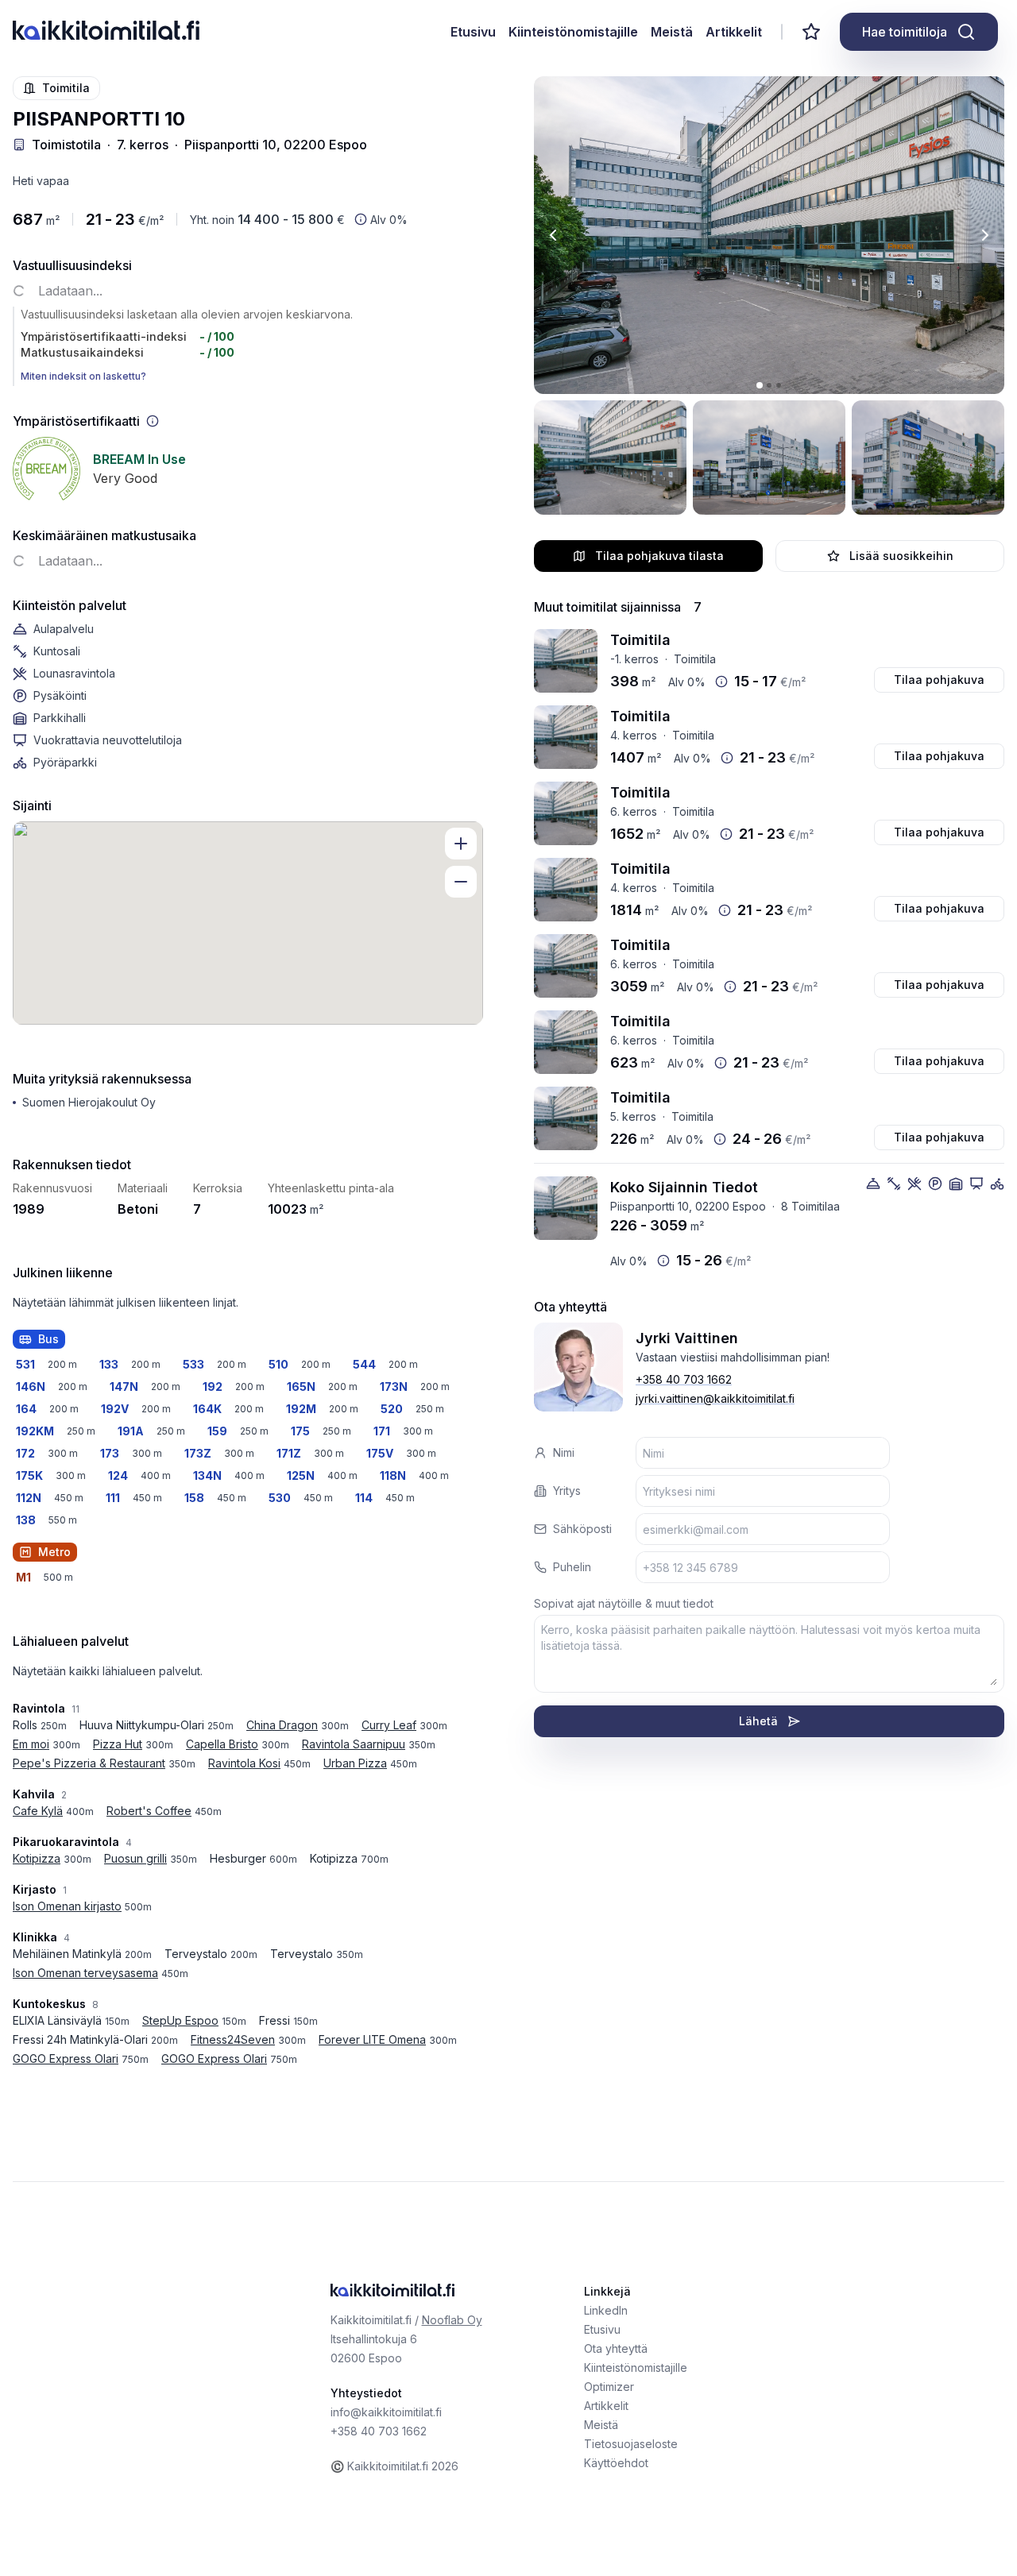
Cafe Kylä (38, 1811)
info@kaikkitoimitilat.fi (386, 2412)
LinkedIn (606, 2310)
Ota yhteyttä (616, 2348)
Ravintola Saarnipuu (354, 1744)
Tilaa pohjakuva (939, 680)
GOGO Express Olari (66, 2058)
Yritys (567, 1491)
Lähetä (758, 1721)
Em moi (31, 1744)
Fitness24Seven (233, 2039)
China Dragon (282, 1725)
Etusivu (473, 32)
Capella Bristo (222, 1744)
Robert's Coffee (149, 1811)
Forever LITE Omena (372, 2039)
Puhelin (572, 1567)
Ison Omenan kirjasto (67, 1906)
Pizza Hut (118, 1744)
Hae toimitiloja (905, 32)
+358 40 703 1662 (684, 1379)
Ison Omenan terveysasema (85, 1973)
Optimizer (609, 2387)
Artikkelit (734, 32)
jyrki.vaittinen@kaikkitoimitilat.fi (715, 1398)
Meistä (672, 32)
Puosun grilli (135, 1858)
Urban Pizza (355, 1763)
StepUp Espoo (180, 2020)
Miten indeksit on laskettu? (83, 376)
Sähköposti (582, 1529)
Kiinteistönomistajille (573, 32)
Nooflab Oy (452, 2320)
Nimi (564, 1452)
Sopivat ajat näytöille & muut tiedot (624, 1603)
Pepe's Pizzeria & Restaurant (89, 1763)
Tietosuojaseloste (631, 2444)
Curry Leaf (389, 1725)
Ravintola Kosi (244, 1763)
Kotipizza (37, 1858)
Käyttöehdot (616, 2463)
